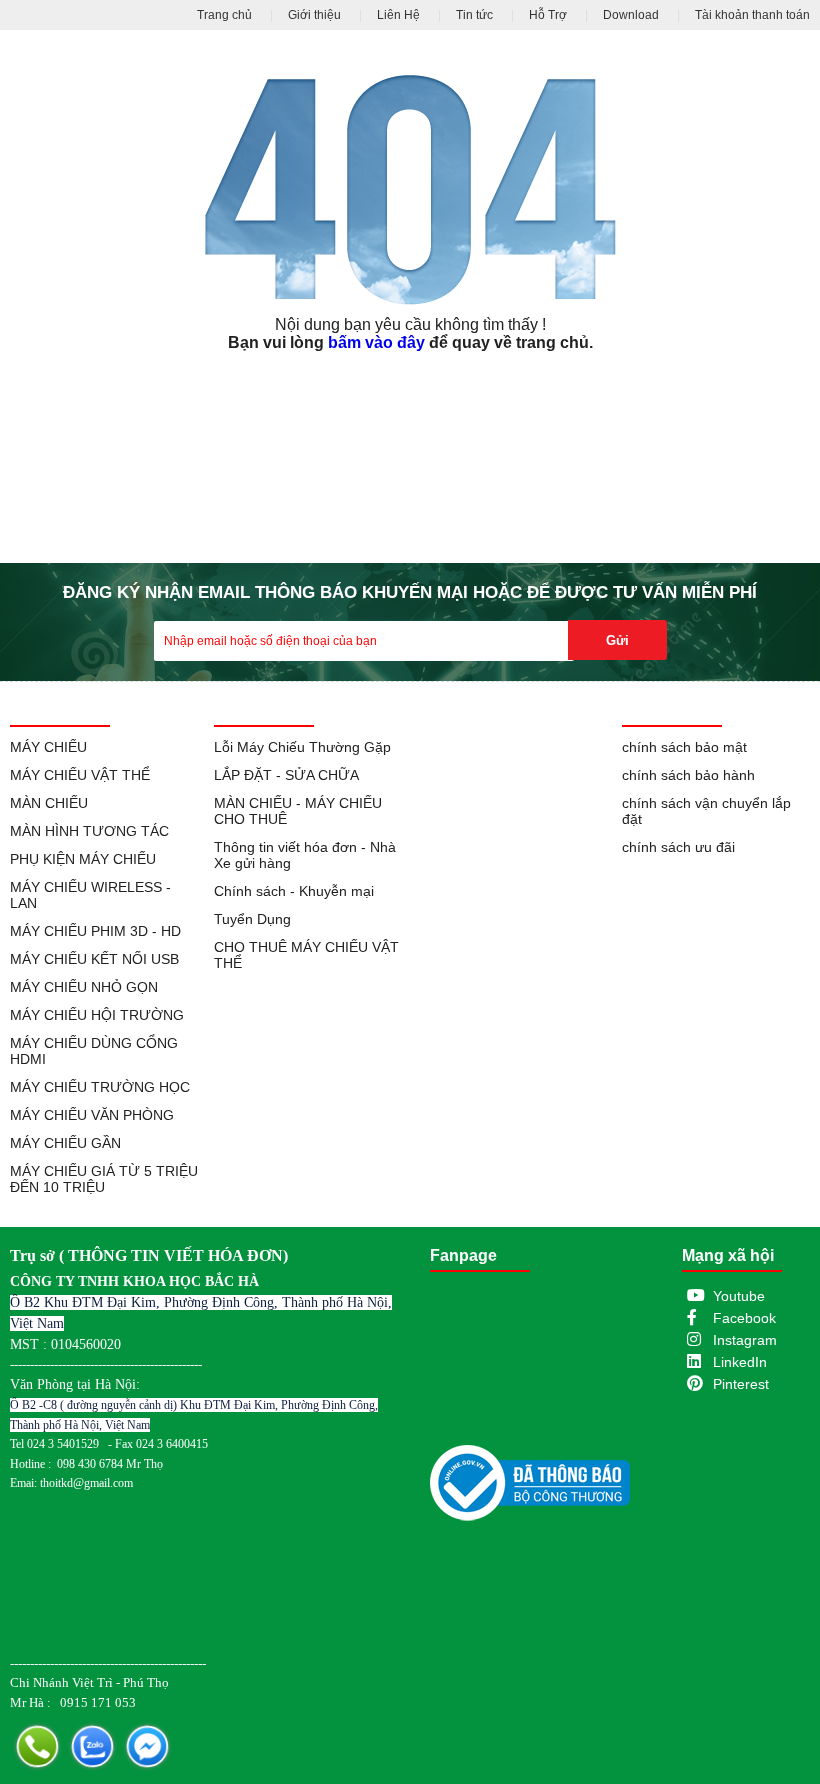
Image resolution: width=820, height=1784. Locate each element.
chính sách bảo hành (688, 775)
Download (631, 15)
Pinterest (741, 1384)
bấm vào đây (376, 342)
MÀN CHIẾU (49, 803)
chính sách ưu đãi (678, 847)
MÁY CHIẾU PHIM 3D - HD (95, 931)
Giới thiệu (314, 15)
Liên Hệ (398, 15)
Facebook (744, 1318)
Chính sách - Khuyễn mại (294, 891)
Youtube (739, 1296)
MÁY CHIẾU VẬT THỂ (80, 775)
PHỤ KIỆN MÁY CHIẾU (83, 859)
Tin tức (474, 15)
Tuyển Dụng (252, 919)
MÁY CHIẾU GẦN (65, 1143)
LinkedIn (740, 1362)
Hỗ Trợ (548, 15)
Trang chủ (224, 15)
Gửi (617, 640)
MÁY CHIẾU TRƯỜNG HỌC (100, 1087)
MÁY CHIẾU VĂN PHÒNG (92, 1115)
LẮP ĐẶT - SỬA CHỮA (286, 775)
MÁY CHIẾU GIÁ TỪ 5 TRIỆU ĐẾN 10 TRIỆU (104, 1179)
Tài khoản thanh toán (752, 15)
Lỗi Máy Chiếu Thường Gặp (302, 747)
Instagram (745, 1340)
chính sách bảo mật (684, 747)
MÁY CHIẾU (48, 747)
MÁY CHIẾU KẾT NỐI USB (94, 959)
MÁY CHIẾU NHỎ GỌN (84, 987)
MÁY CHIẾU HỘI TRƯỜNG (97, 1015)
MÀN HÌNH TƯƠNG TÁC (89, 831)
